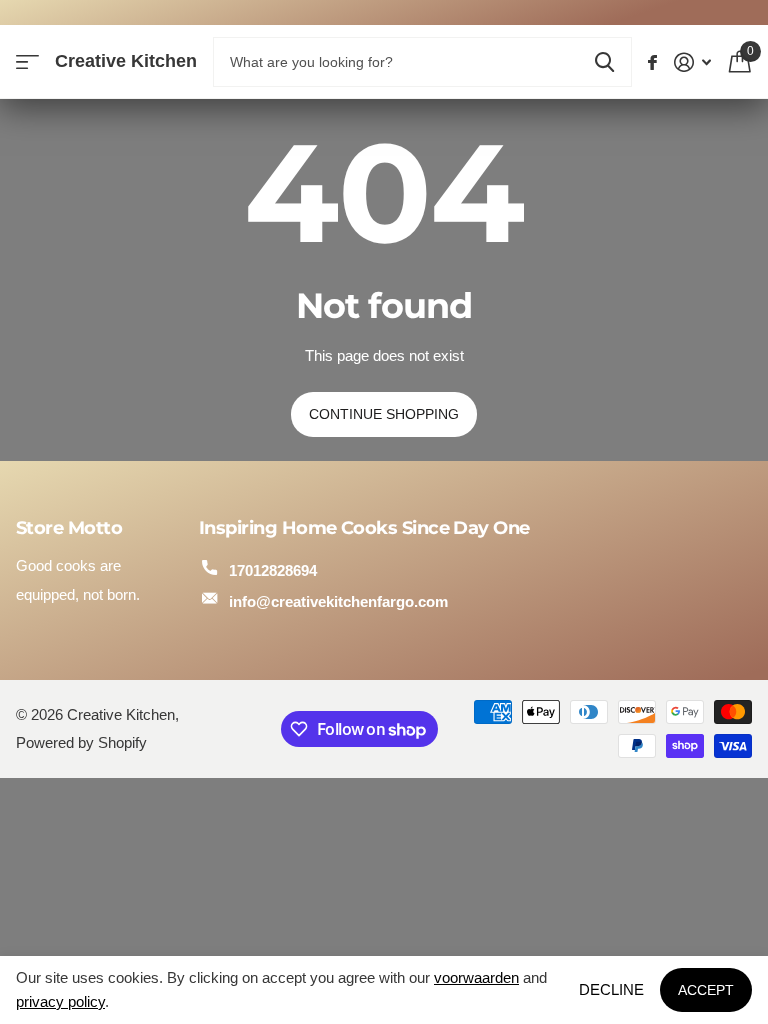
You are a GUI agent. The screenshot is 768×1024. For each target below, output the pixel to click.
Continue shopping (384, 414)
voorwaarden (476, 977)
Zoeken (604, 62)
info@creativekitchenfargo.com (338, 601)
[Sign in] (693, 62)
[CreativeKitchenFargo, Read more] (653, 62)
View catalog (27, 62)
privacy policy (60, 1001)
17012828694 (273, 570)
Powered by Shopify (81, 743)
